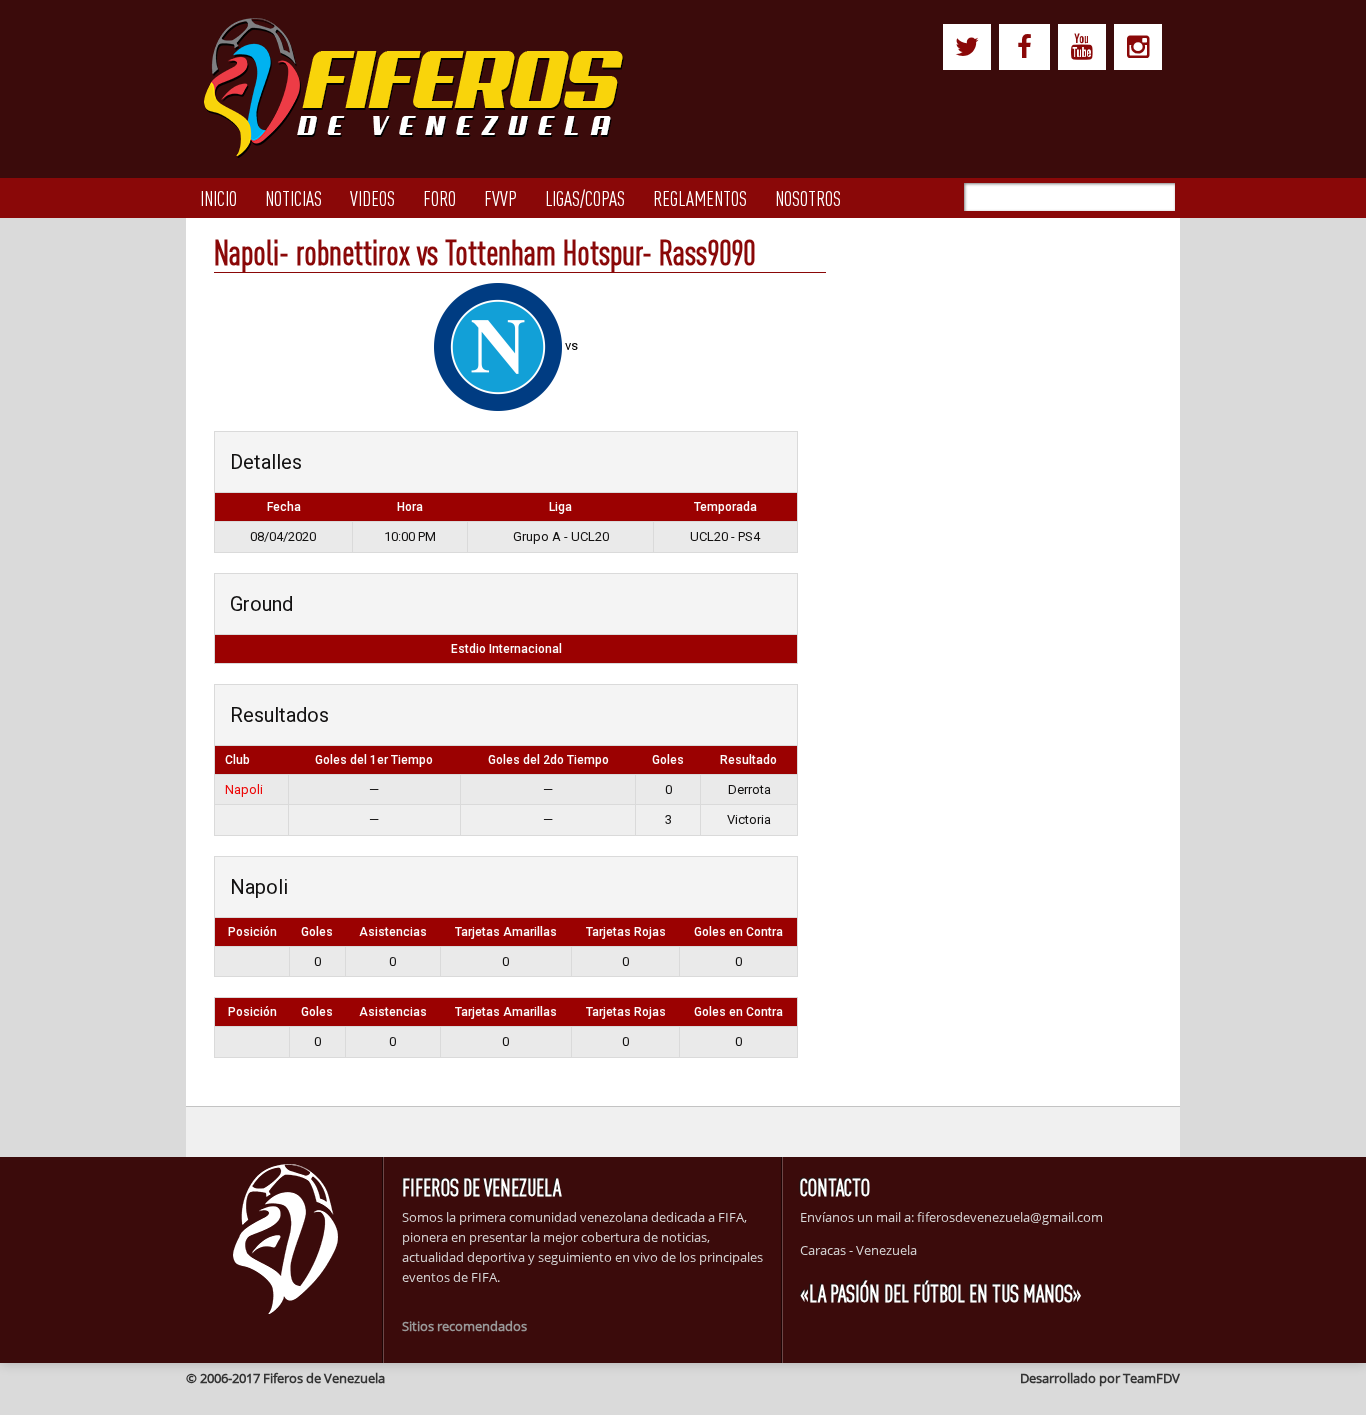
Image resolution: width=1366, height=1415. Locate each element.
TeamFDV (1151, 1378)
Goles (317, 932)
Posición (252, 932)
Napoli (244, 789)
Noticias (293, 198)
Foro (439, 198)
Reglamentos (700, 198)
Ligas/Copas (585, 198)
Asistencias (393, 932)
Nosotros (808, 198)
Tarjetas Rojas (626, 932)
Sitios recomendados (464, 1326)
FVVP (500, 198)
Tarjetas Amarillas (506, 932)
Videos (372, 198)
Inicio (218, 198)
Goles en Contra (738, 932)
